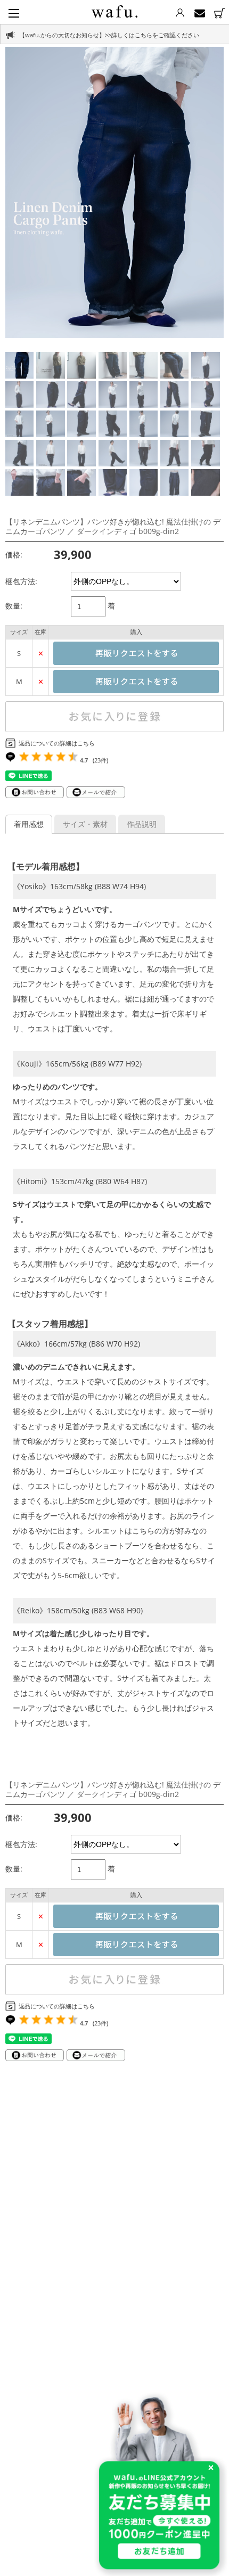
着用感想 (29, 824)
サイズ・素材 (85, 824)
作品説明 (142, 824)
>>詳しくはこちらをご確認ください (152, 35)
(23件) (100, 760)
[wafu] (114, 10)
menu (14, 13)
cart (219, 13)
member (180, 13)
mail (199, 13)
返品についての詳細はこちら (57, 743)
